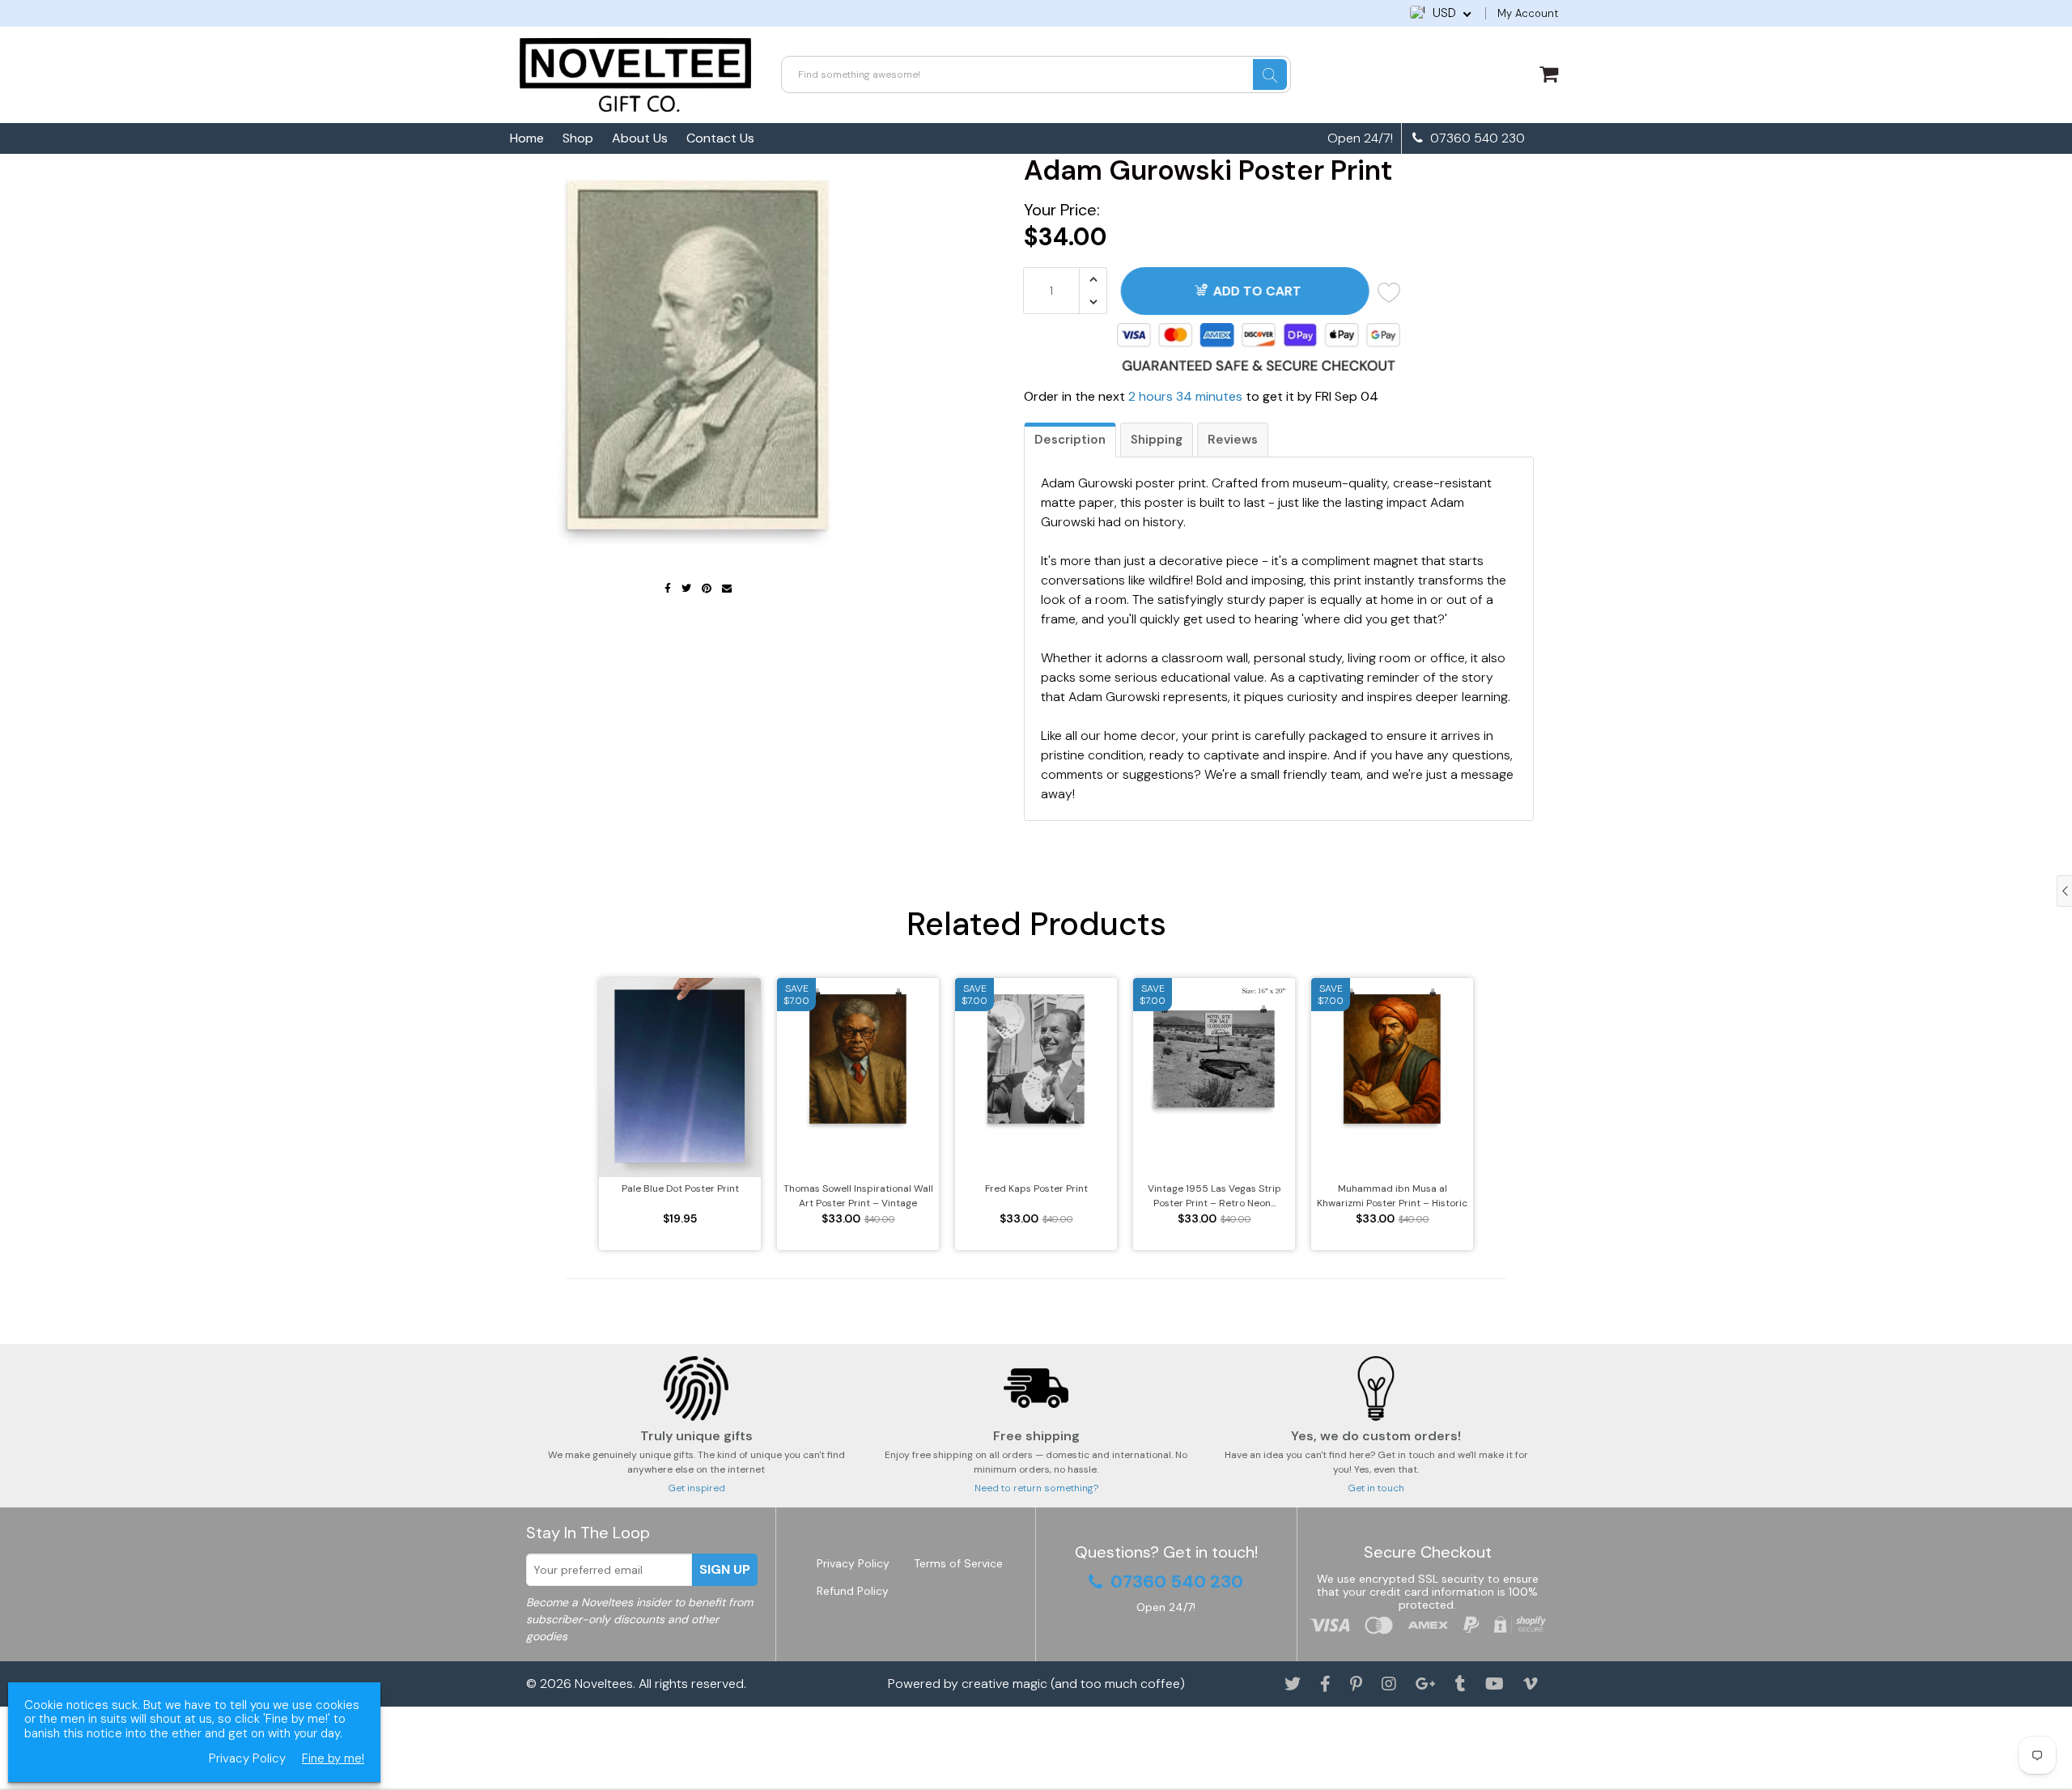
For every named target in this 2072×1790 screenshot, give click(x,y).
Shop (578, 138)
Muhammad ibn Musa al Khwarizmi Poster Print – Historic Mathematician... (1392, 1196)
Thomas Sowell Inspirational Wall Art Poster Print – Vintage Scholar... (858, 1196)
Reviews (1233, 440)
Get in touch (1376, 1488)
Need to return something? (1036, 1488)
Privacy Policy (853, 1563)
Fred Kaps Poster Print (1036, 1188)
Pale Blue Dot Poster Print (680, 1188)
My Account (1528, 13)
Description (1070, 440)
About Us (640, 138)
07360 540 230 (1476, 138)
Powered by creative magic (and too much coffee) (1036, 1684)
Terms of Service (958, 1563)
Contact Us (720, 138)
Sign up (725, 1569)
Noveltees (604, 1684)
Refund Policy (853, 1591)
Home (527, 138)
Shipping (1157, 440)
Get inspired (696, 1488)
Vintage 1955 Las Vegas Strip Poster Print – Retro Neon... (1214, 1196)
